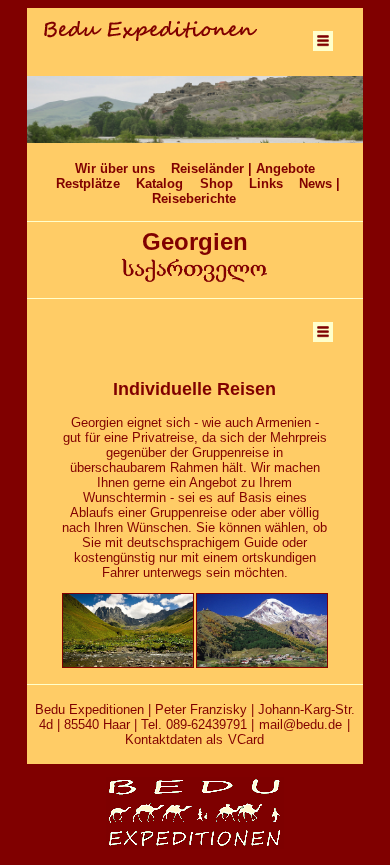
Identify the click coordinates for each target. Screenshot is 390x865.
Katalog (159, 183)
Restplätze (88, 183)
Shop (216, 183)
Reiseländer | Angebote (243, 168)
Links (266, 183)
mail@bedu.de (300, 724)
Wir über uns (115, 168)
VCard (246, 739)
